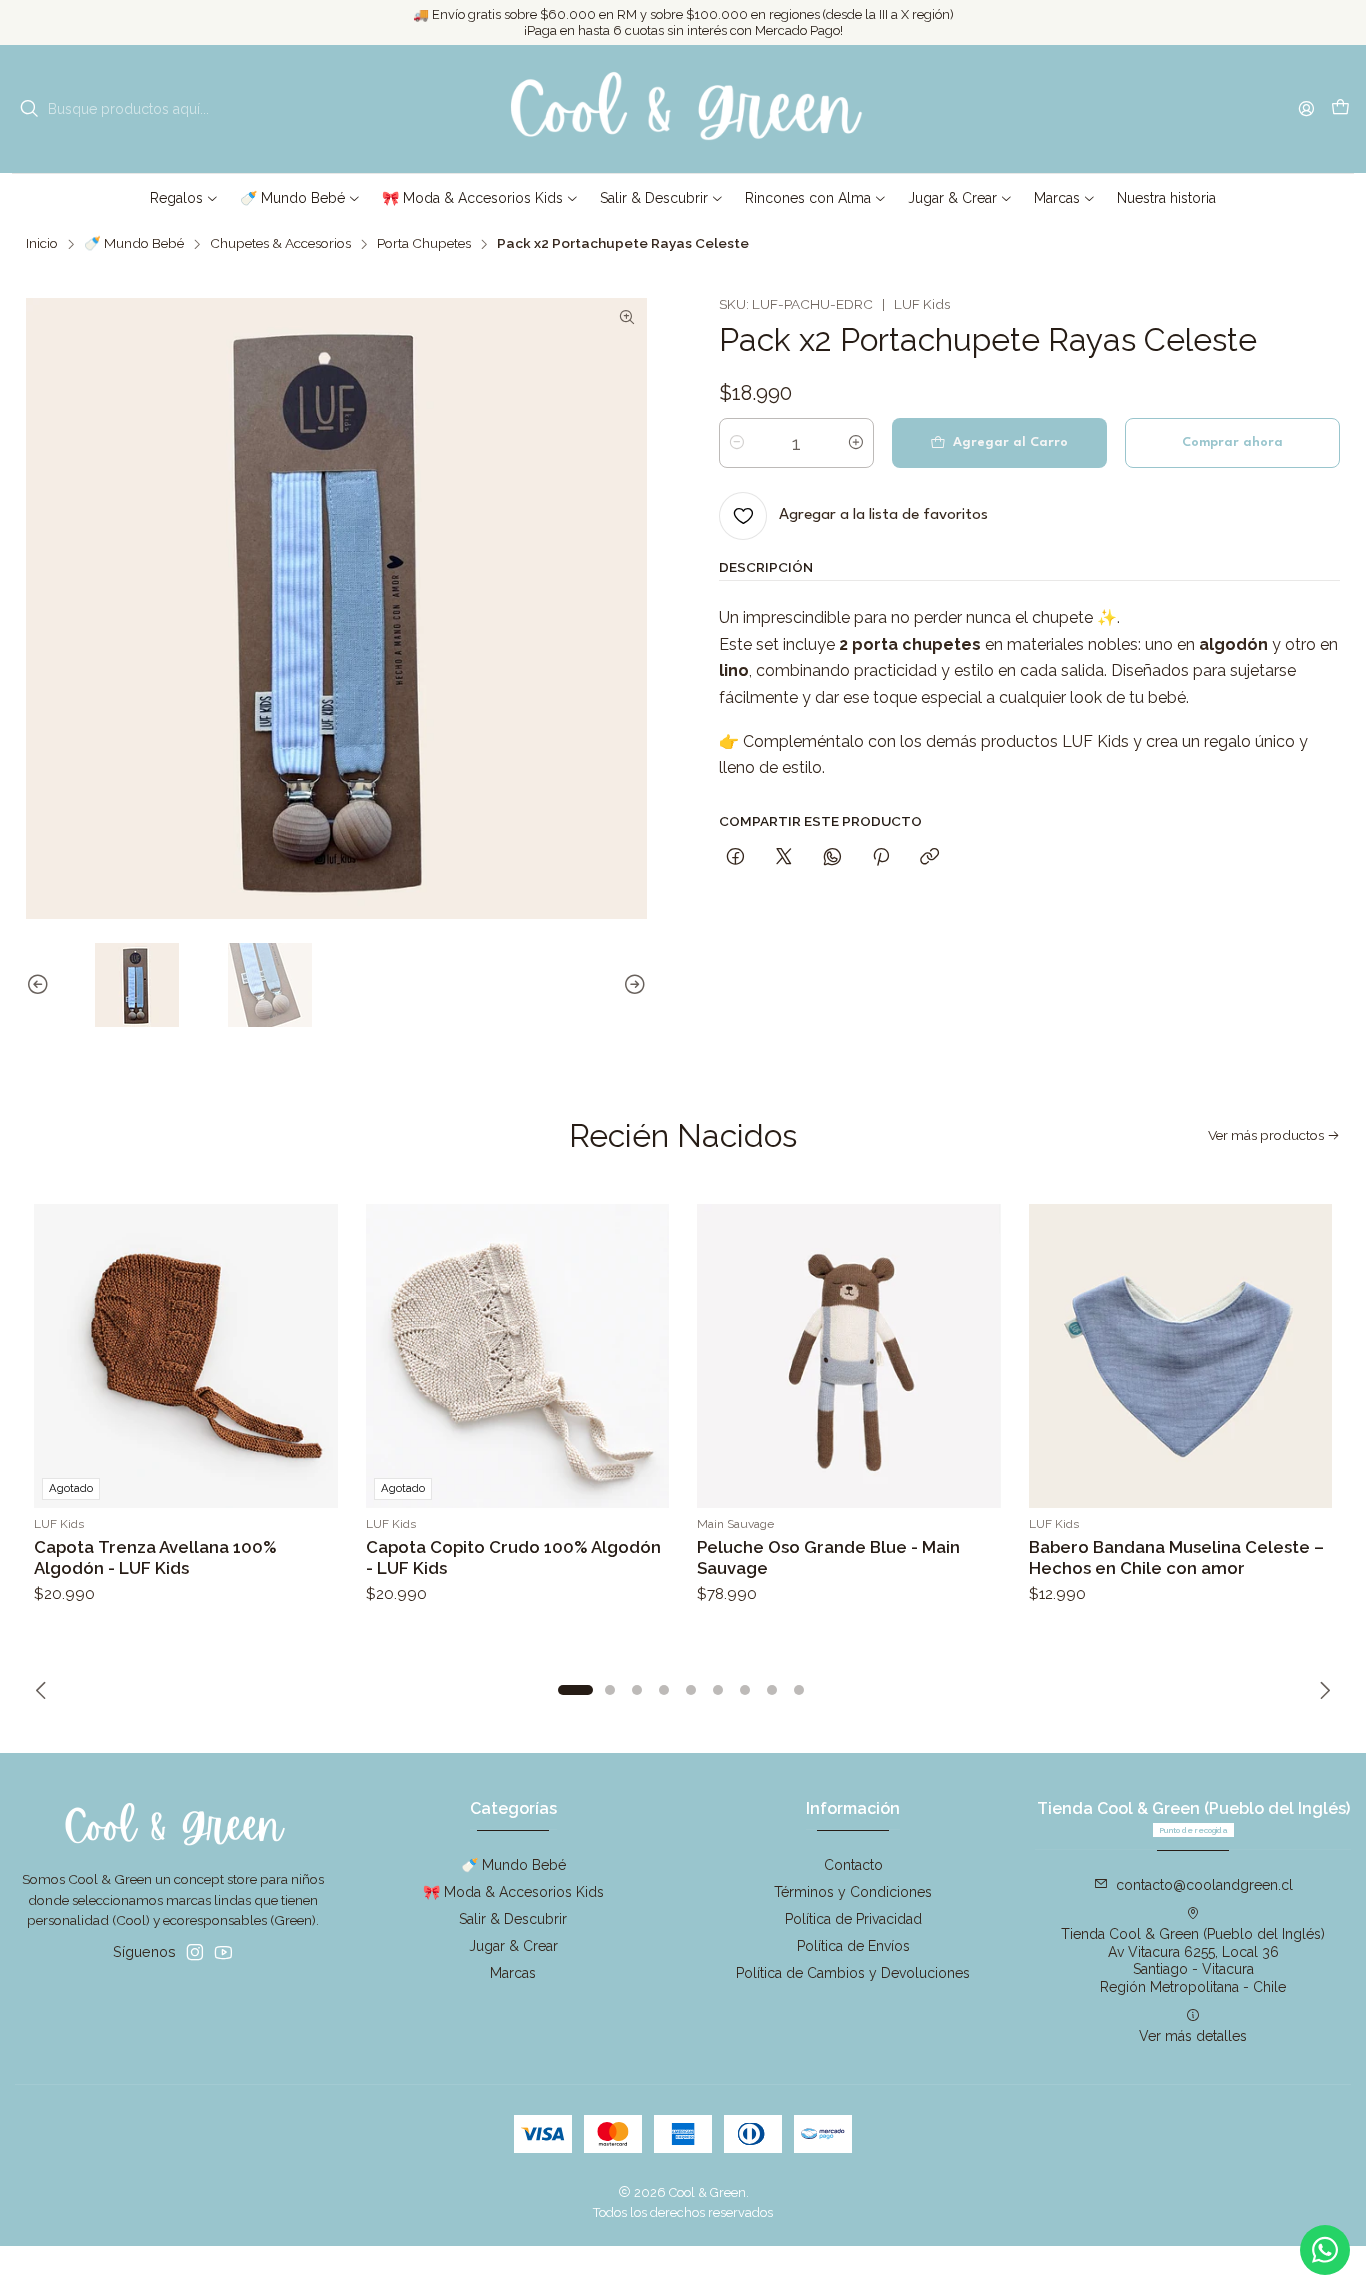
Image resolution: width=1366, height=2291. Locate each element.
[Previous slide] (41, 985)
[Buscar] (29, 109)
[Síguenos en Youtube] (223, 1952)
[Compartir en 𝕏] (784, 859)
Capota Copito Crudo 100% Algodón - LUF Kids (513, 1557)
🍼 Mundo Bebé (134, 244)
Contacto (853, 1865)
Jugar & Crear (513, 1946)
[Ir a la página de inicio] (683, 109)
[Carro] (1340, 109)
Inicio (42, 244)
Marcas (513, 1973)
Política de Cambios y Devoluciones (853, 1973)
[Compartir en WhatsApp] (832, 859)
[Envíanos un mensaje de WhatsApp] (1325, 2250)
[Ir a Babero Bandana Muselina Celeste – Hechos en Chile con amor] (1181, 1356)
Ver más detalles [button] (1193, 2036)
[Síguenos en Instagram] (195, 1952)
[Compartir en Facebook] (735, 859)
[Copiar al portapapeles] (929, 859)
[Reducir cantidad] (737, 443)
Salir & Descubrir (513, 1919)
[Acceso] (1306, 108)
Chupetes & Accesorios (280, 244)
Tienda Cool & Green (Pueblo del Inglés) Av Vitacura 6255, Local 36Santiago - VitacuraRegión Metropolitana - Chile (1193, 1960)
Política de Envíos (853, 1946)
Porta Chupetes (424, 244)
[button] (184, 198)
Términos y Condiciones (853, 1892)
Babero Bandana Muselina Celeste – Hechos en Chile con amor (1176, 1557)
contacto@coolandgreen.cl (1204, 1885)
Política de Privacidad (853, 1919)
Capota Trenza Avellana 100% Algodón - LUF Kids (155, 1557)
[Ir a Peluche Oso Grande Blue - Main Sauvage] (849, 1356)
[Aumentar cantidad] (856, 443)
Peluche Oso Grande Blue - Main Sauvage (828, 1557)
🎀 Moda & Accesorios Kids (513, 1892)
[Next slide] (632, 985)
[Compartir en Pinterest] (881, 859)
